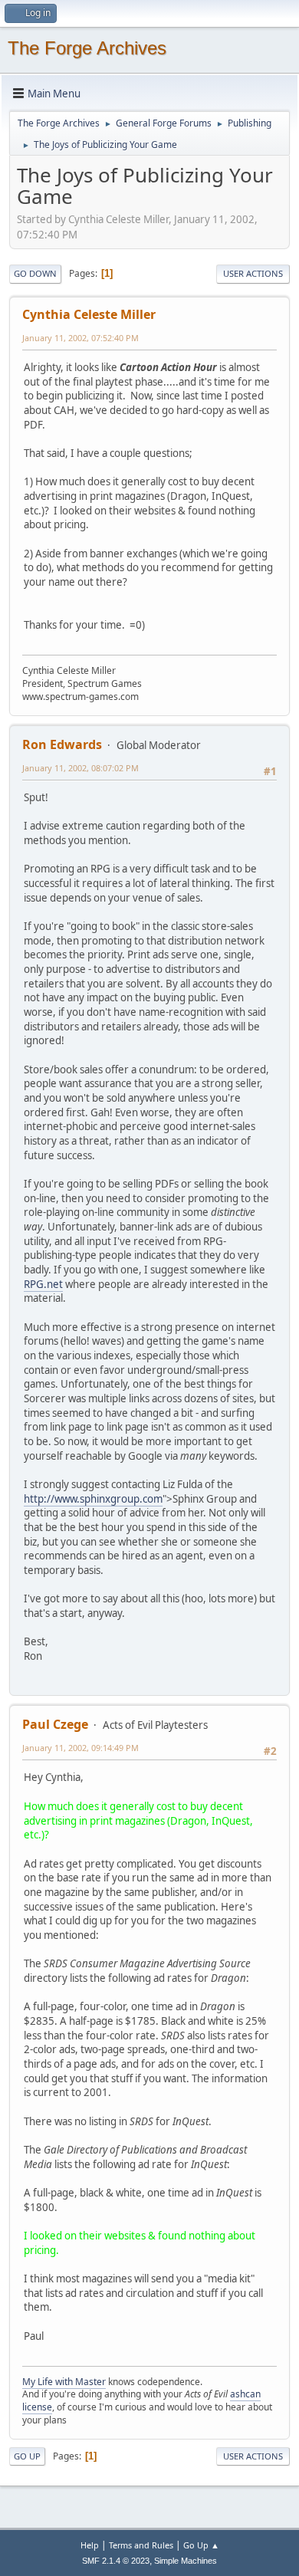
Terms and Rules (141, 2545)
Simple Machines (186, 2561)
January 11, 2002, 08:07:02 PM (80, 768)
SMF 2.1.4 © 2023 (116, 2561)
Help (90, 2545)
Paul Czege (55, 1724)
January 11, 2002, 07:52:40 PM (80, 338)
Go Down (35, 273)
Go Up (27, 2456)
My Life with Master (64, 2382)
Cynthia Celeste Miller (89, 314)
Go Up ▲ (201, 2545)
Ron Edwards (62, 744)
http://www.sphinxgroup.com (93, 1499)
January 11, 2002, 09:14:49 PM (80, 1748)
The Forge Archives (87, 48)
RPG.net (43, 1284)
